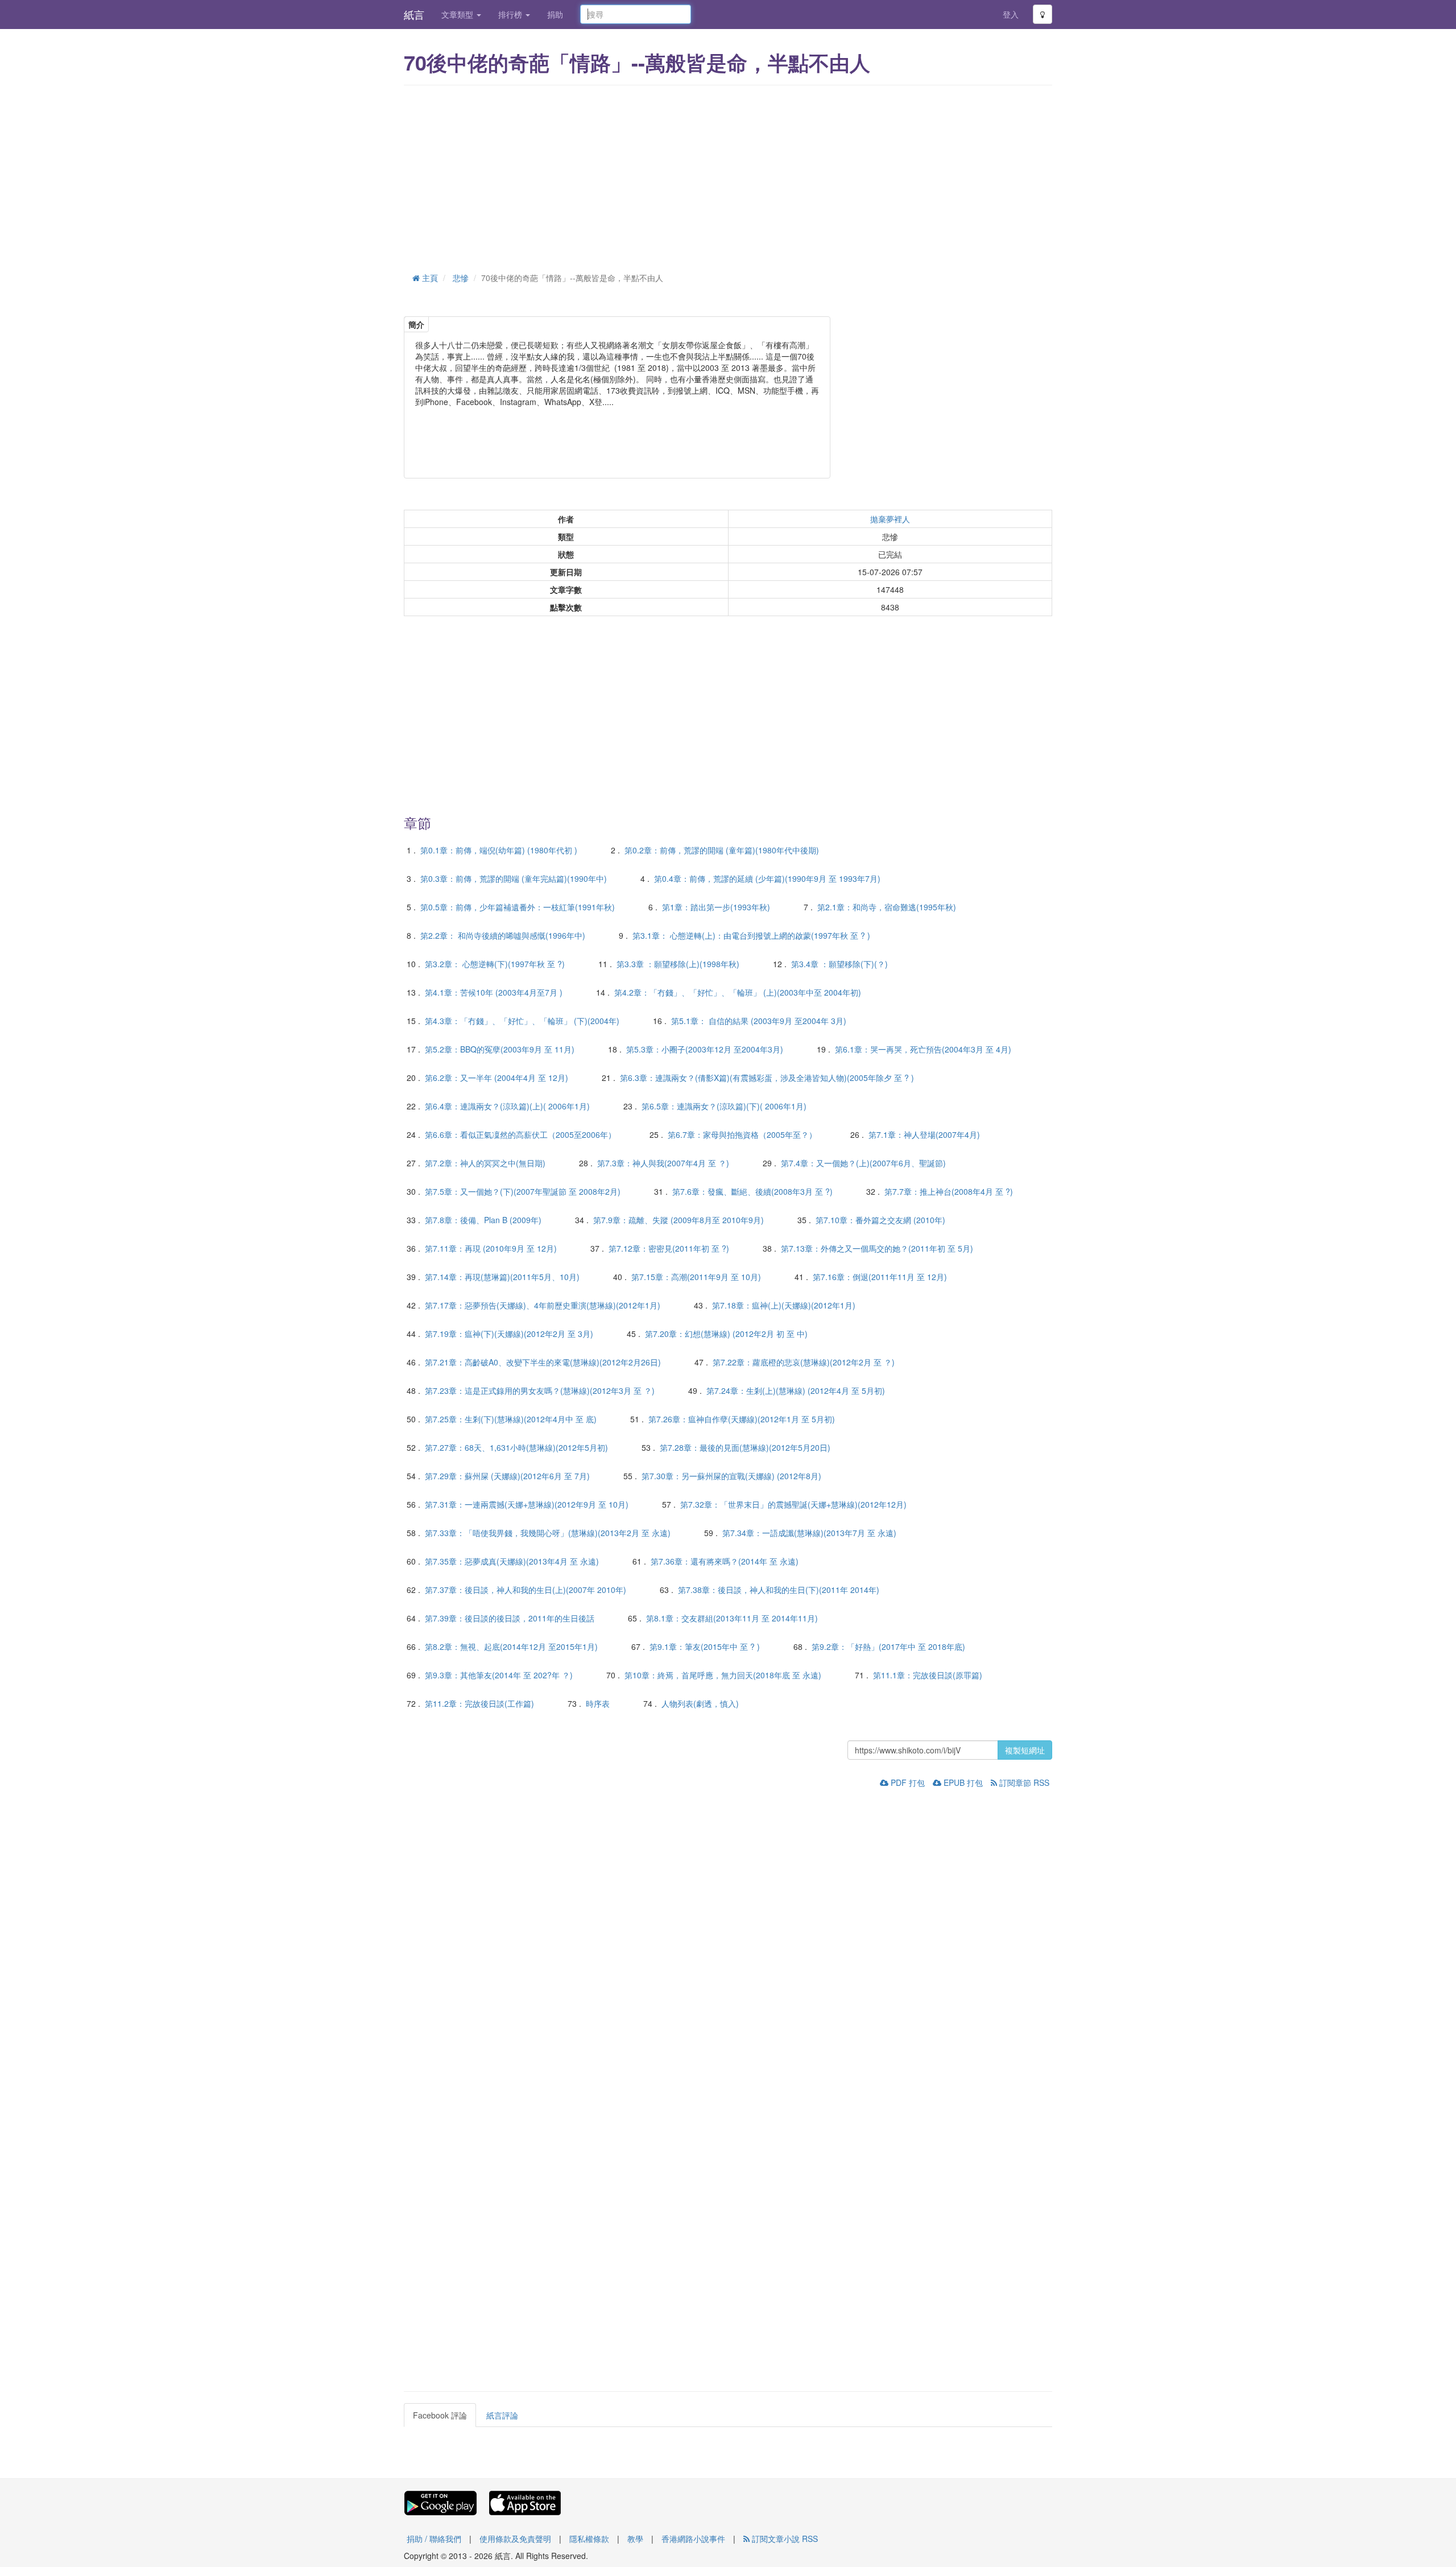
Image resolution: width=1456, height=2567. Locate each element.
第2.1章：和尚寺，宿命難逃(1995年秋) (887, 907)
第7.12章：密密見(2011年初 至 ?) (669, 1248)
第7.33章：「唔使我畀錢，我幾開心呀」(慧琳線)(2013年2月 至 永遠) (548, 1533)
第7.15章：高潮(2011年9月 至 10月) (696, 1277)
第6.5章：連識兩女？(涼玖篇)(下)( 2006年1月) (724, 1106)
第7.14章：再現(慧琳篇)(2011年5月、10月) (502, 1277)
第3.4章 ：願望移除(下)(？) (839, 964)
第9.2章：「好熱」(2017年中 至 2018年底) (888, 1646)
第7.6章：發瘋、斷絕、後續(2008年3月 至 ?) (752, 1191)
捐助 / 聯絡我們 (434, 2539)
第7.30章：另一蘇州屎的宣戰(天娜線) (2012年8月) (731, 1476)
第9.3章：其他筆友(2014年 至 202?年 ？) (499, 1675)
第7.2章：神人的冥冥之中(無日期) (485, 1163)
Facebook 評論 (440, 2415)
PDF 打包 (907, 1782)
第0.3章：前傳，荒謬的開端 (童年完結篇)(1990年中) (514, 878)
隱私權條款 (589, 2539)
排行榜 (511, 14)
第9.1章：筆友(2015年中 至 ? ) (705, 1646)
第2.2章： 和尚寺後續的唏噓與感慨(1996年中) (503, 935)
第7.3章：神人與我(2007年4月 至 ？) (663, 1163)
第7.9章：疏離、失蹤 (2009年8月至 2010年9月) (679, 1220)
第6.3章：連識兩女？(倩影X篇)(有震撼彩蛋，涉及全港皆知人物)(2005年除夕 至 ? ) (767, 1078)
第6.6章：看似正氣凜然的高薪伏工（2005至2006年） (520, 1134)
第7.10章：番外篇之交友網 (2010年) (880, 1220)
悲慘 (461, 278)
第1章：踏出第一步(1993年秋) (716, 907)
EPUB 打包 (962, 1782)
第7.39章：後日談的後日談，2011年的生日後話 (510, 1618)
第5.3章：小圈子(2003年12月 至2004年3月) (705, 1049)
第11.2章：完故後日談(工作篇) (479, 1703)
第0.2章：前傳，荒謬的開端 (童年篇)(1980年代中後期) (722, 850)
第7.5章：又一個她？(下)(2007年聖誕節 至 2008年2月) (523, 1191)
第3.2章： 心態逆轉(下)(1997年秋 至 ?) (495, 964)
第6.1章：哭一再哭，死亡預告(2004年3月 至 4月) (923, 1049)
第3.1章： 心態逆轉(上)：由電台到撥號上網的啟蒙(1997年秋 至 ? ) (751, 935)
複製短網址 (1025, 1750)
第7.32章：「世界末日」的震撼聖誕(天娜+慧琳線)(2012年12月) (793, 1504)
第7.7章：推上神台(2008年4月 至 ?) (949, 1191)
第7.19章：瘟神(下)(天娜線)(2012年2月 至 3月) (509, 1334)
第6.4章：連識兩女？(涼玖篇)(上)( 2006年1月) (507, 1106)
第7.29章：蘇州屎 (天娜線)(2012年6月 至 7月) (507, 1476)
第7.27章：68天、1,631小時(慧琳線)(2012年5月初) (516, 1447)
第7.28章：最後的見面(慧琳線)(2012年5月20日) (745, 1447)
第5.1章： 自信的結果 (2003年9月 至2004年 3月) (759, 1021)
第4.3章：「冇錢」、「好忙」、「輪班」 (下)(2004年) (522, 1021)
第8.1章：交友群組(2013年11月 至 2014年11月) (732, 1618)
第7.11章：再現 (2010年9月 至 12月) (491, 1248)
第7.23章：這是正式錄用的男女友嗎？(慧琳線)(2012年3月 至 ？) (540, 1390)
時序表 (598, 1703)
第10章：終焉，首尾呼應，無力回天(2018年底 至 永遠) (723, 1675)
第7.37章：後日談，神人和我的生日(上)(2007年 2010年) (526, 1590)
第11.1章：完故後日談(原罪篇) (928, 1675)
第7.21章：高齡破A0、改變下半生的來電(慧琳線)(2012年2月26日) (543, 1362)
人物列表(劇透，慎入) (700, 1703)
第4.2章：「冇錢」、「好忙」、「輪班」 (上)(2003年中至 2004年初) (738, 992)
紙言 (414, 14)
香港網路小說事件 (693, 2539)
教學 (635, 2539)
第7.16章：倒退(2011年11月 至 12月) (880, 1277)
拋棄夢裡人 (890, 519)
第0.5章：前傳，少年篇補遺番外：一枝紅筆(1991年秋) (518, 907)
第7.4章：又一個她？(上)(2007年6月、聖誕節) (863, 1163)
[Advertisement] (728, 176)
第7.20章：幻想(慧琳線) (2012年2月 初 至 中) (726, 1334)
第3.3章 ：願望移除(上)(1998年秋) (678, 964)
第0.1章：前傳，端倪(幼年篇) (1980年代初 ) (499, 850)
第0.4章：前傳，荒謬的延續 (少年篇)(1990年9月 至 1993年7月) (767, 878)
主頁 (429, 278)
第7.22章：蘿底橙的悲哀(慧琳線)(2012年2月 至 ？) (804, 1362)
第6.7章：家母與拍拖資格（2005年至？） (742, 1134)
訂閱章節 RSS (1023, 1782)
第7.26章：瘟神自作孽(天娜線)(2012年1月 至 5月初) (742, 1419)
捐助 (555, 14)
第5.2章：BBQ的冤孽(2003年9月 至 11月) (500, 1049)
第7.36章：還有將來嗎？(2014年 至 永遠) (725, 1561)
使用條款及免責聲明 (515, 2539)
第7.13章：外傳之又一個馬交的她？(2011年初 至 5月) (877, 1248)
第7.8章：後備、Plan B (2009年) (483, 1220)
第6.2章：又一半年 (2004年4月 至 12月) (497, 1078)
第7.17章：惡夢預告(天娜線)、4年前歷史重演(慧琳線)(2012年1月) (543, 1305)
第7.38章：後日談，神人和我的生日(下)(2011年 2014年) (779, 1590)
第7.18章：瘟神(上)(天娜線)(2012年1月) (784, 1305)
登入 (1011, 14)
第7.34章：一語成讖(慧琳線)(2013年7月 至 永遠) (809, 1533)
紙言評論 (502, 2415)
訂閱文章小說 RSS (784, 2539)
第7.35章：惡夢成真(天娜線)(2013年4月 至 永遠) (512, 1561)
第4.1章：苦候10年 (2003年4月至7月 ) (494, 992)
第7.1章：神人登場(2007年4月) (924, 1134)
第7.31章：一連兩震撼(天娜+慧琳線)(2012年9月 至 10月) (527, 1504)
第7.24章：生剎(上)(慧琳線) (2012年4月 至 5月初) (796, 1390)
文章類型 (458, 14)
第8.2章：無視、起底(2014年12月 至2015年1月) (511, 1646)
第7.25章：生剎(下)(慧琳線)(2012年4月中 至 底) (511, 1419)
